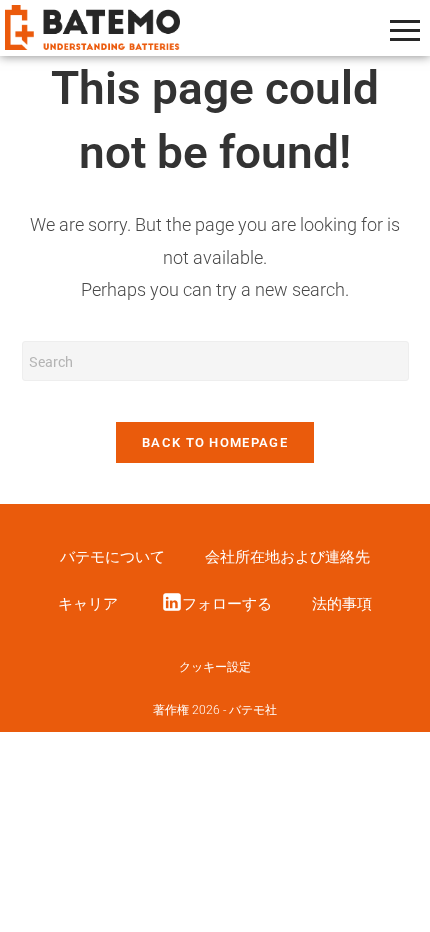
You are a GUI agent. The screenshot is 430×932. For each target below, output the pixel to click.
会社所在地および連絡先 (287, 557)
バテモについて (112, 557)
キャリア (88, 604)
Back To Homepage (215, 442)
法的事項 (342, 604)
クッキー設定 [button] (215, 667)
